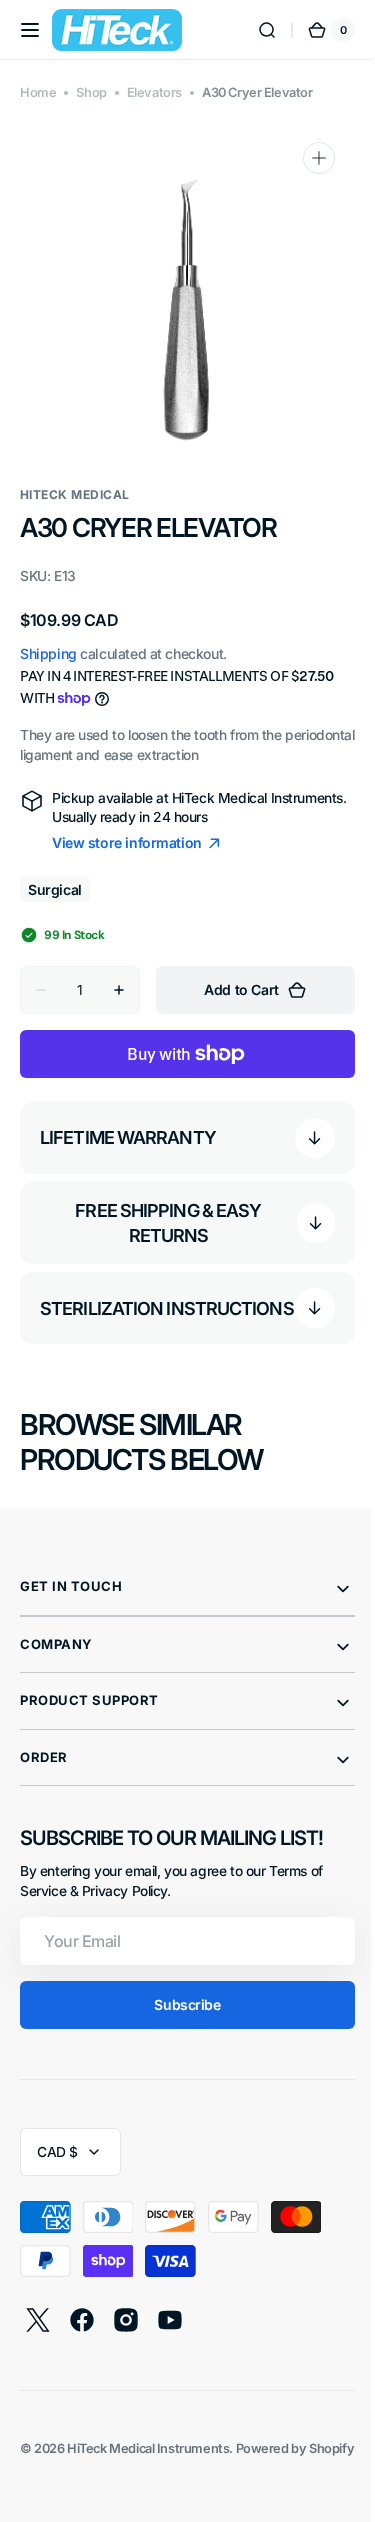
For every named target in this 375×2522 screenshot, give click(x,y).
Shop (91, 92)
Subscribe (180, 2015)
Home (38, 92)
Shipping (48, 653)
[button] (30, 30)
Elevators (154, 92)
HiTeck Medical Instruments (148, 2458)
